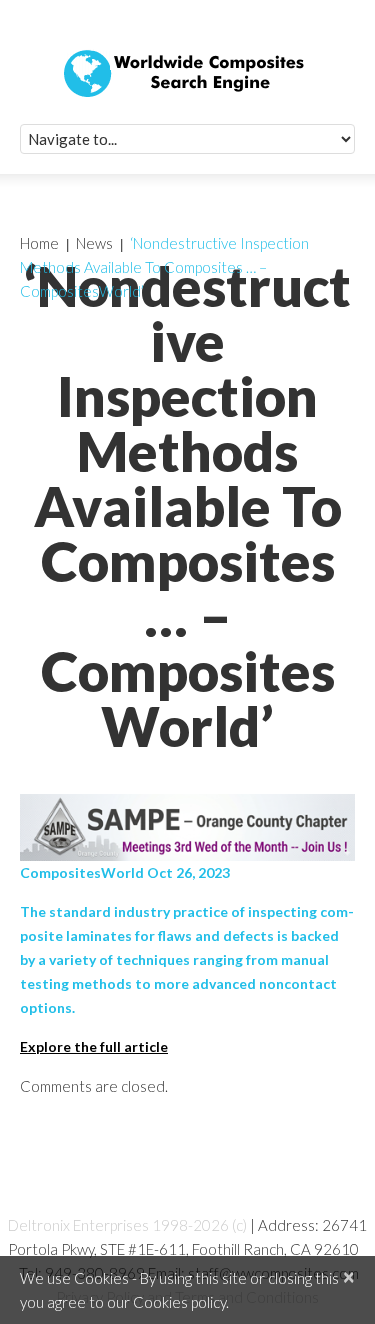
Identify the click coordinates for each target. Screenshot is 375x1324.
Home (39, 243)
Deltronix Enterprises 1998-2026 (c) (127, 1225)
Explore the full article (94, 1046)
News (94, 243)
